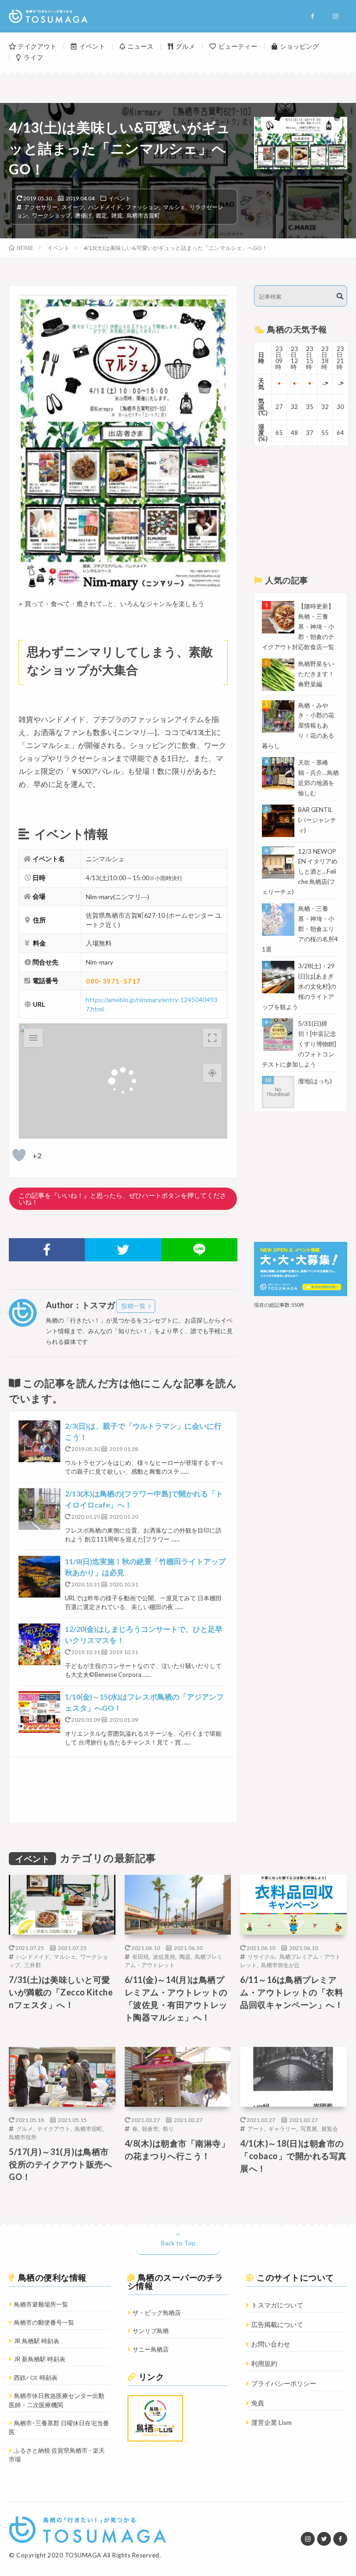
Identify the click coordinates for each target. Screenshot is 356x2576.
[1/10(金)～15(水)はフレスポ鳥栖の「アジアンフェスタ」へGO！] (39, 1712)
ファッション (142, 207)
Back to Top (178, 2243)
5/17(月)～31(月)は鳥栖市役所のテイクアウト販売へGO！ (60, 2164)
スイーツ (73, 207)
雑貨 (117, 215)
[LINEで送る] (199, 1250)
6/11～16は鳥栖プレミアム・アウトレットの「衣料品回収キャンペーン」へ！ (292, 1992)
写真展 (309, 2129)
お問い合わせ (271, 2344)
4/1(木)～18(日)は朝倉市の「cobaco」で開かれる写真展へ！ (293, 2156)
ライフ (33, 57)
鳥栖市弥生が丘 (280, 1965)
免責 (258, 2403)
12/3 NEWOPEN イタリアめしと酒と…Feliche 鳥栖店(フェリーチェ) (300, 872)
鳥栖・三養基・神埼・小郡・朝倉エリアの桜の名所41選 (300, 929)
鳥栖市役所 (23, 2137)
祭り (168, 2129)
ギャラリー (282, 2129)
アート (256, 2129)
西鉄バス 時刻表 (36, 2378)
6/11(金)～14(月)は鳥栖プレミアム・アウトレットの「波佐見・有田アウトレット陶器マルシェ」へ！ (176, 1998)
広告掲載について (277, 2324)
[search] (340, 296)
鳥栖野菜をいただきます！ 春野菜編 (316, 674)
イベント (92, 46)
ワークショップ (51, 215)
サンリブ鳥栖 (151, 2331)
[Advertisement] (123, 1790)
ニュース (140, 46)
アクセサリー (41, 207)
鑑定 (102, 215)
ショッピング (299, 46)
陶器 (185, 1956)
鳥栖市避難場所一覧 (41, 2304)
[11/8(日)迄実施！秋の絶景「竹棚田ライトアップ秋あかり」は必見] (39, 1577)
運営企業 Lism (271, 2422)
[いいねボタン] (19, 1155)
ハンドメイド (105, 207)
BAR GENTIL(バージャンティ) (317, 820)
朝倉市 (150, 2129)
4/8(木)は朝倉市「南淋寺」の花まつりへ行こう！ (177, 2150)
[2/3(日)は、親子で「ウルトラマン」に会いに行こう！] (39, 1441)
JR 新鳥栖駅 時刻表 (40, 2359)
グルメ (185, 46)
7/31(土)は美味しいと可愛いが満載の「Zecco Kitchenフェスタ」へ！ (61, 1992)
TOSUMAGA (83, 2555)
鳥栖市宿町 (89, 2129)
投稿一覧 (133, 1306)
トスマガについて (277, 2305)
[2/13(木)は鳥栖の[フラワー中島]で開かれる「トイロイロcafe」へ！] (39, 1509)
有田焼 (140, 1956)
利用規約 (264, 2363)
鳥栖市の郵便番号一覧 (44, 2322)
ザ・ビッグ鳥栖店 (157, 2313)
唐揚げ (83, 215)
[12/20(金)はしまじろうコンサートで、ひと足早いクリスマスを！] (39, 1644)
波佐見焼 (164, 1956)
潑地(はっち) (315, 1081)
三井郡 (32, 1965)
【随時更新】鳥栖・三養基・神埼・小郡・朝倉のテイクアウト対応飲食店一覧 (298, 626)
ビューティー (238, 46)
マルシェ (174, 207)
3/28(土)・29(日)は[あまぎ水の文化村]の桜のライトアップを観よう (299, 986)
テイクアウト (37, 46)
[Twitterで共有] (123, 1250)
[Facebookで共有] (47, 1250)
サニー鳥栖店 (151, 2349)
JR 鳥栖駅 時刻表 (37, 2341)
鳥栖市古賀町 (143, 215)
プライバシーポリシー (284, 2383)
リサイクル (261, 1956)
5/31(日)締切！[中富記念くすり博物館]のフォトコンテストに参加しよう (299, 1044)
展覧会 (330, 2129)
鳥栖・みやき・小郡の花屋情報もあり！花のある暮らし (298, 726)
